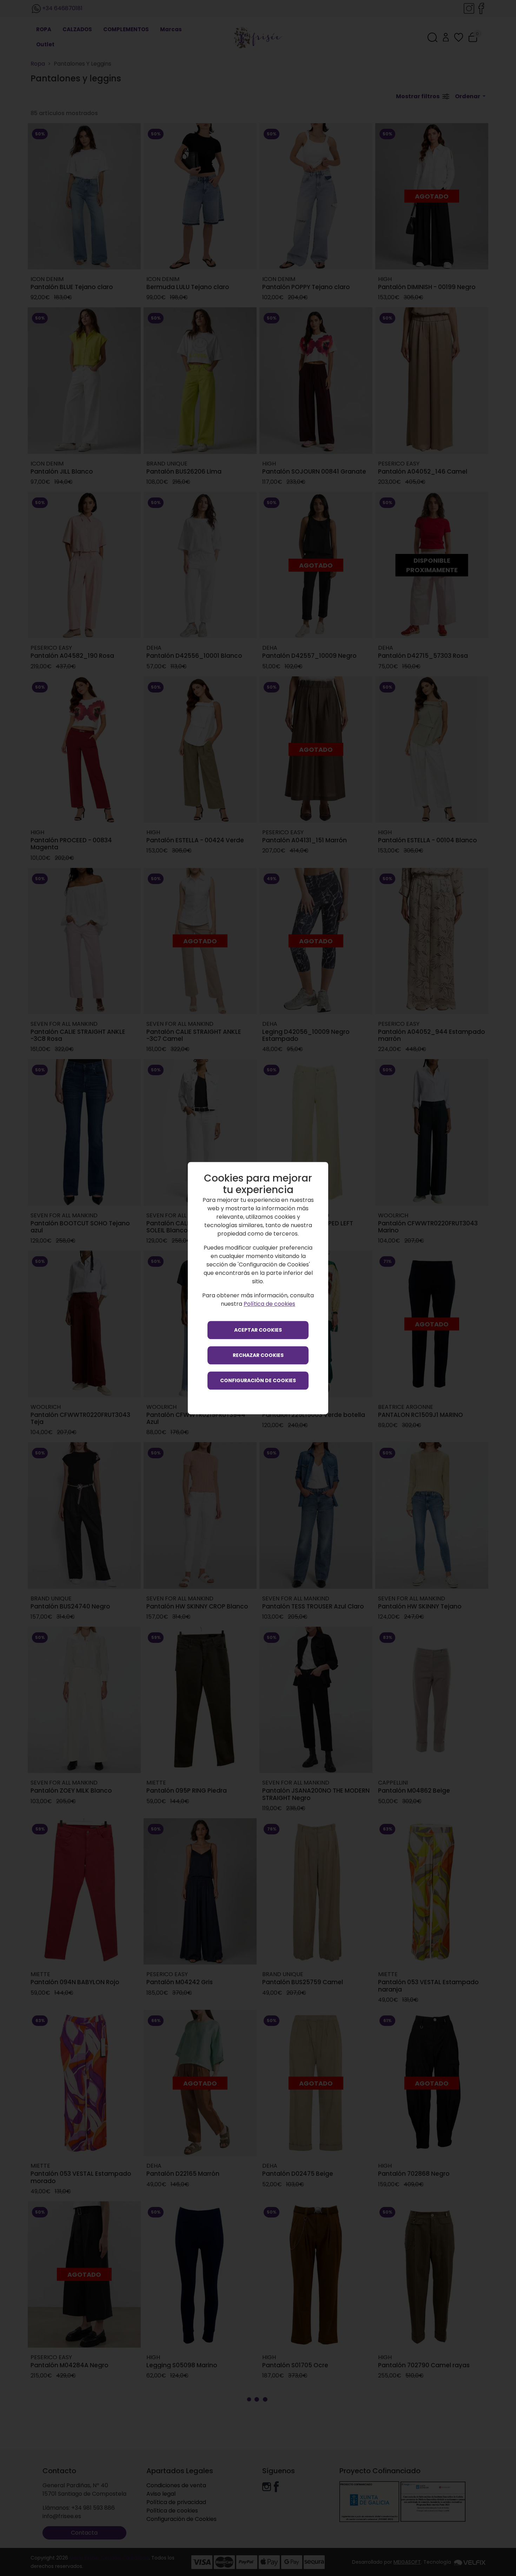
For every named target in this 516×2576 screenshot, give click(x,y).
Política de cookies (269, 1304)
